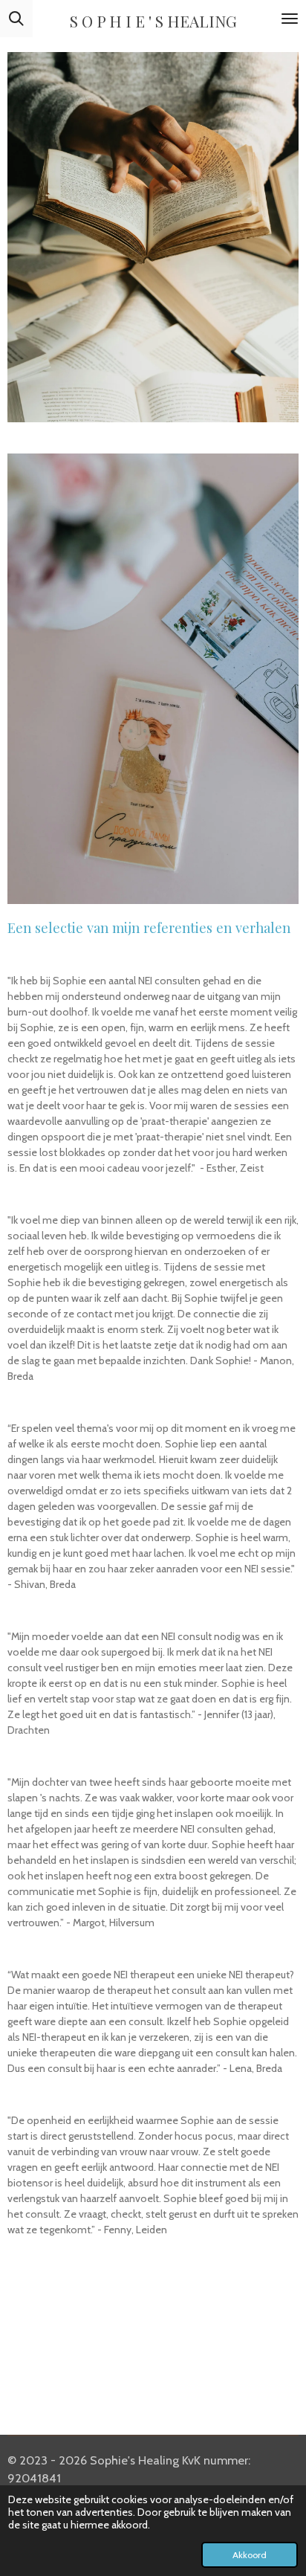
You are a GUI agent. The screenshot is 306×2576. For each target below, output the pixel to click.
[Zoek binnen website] (16, 19)
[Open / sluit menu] (290, 19)
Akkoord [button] (250, 2555)
